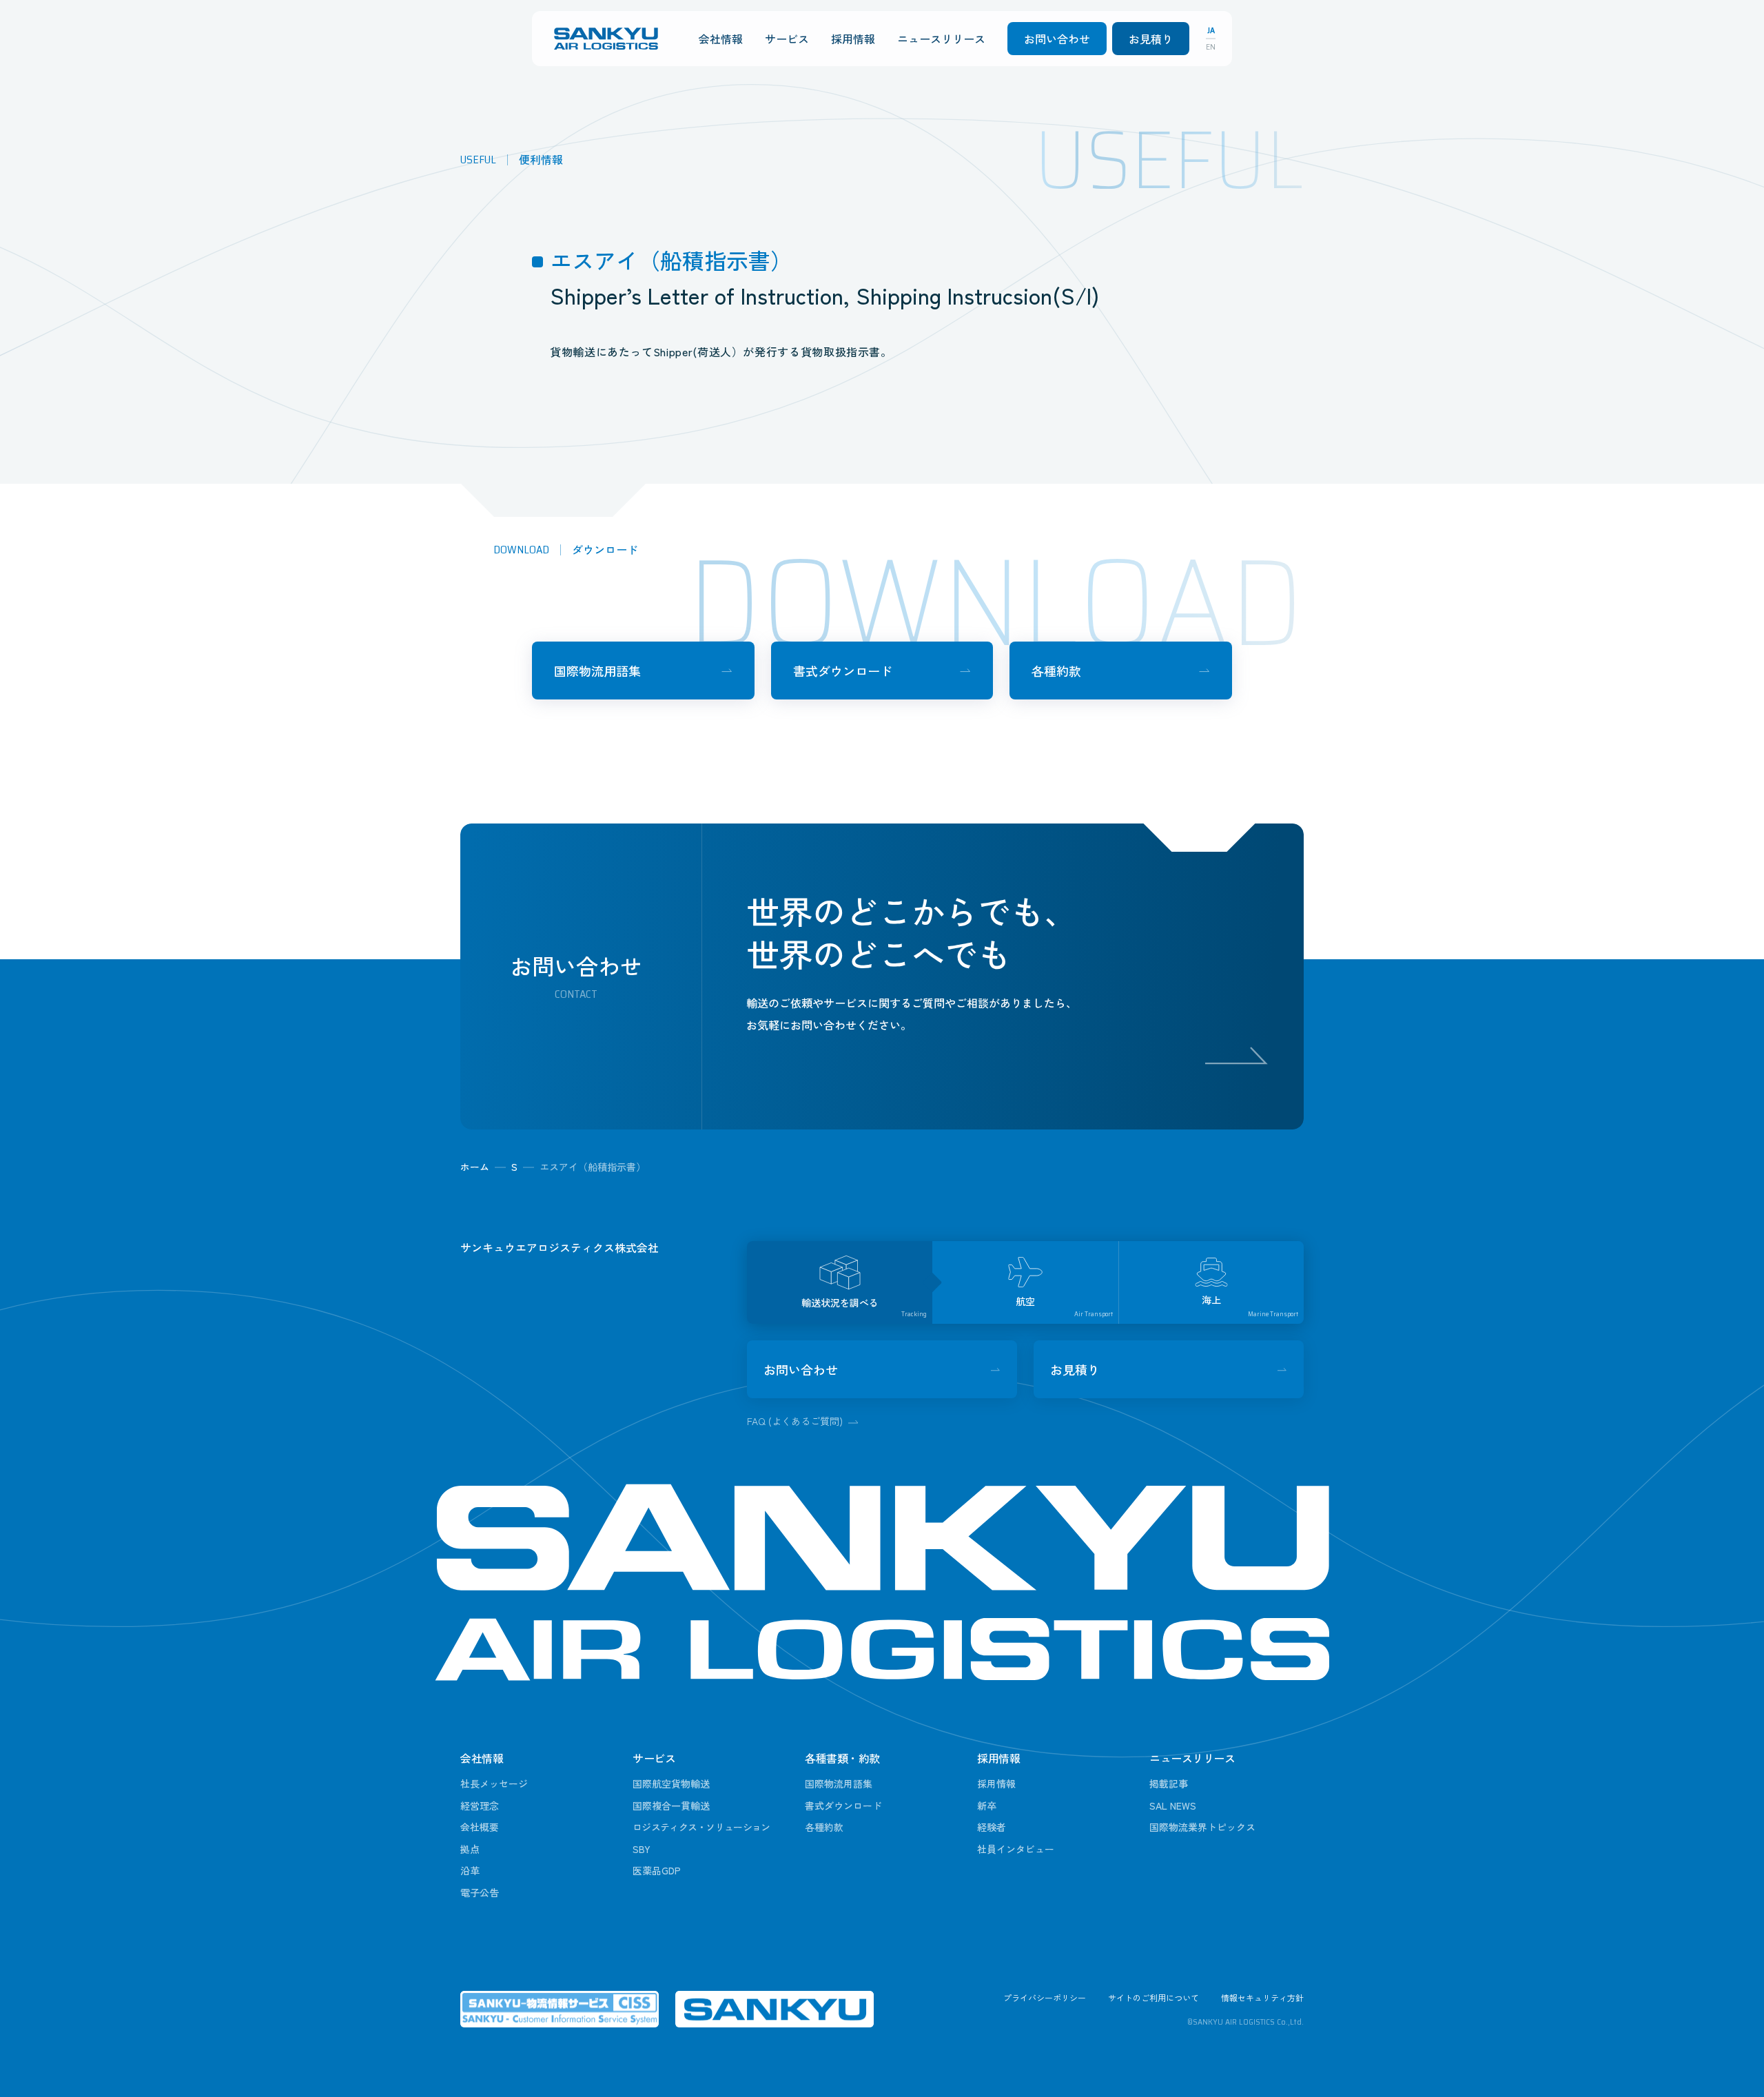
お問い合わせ (1057, 39)
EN (1211, 47)
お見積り (1151, 39)
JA (1211, 30)
